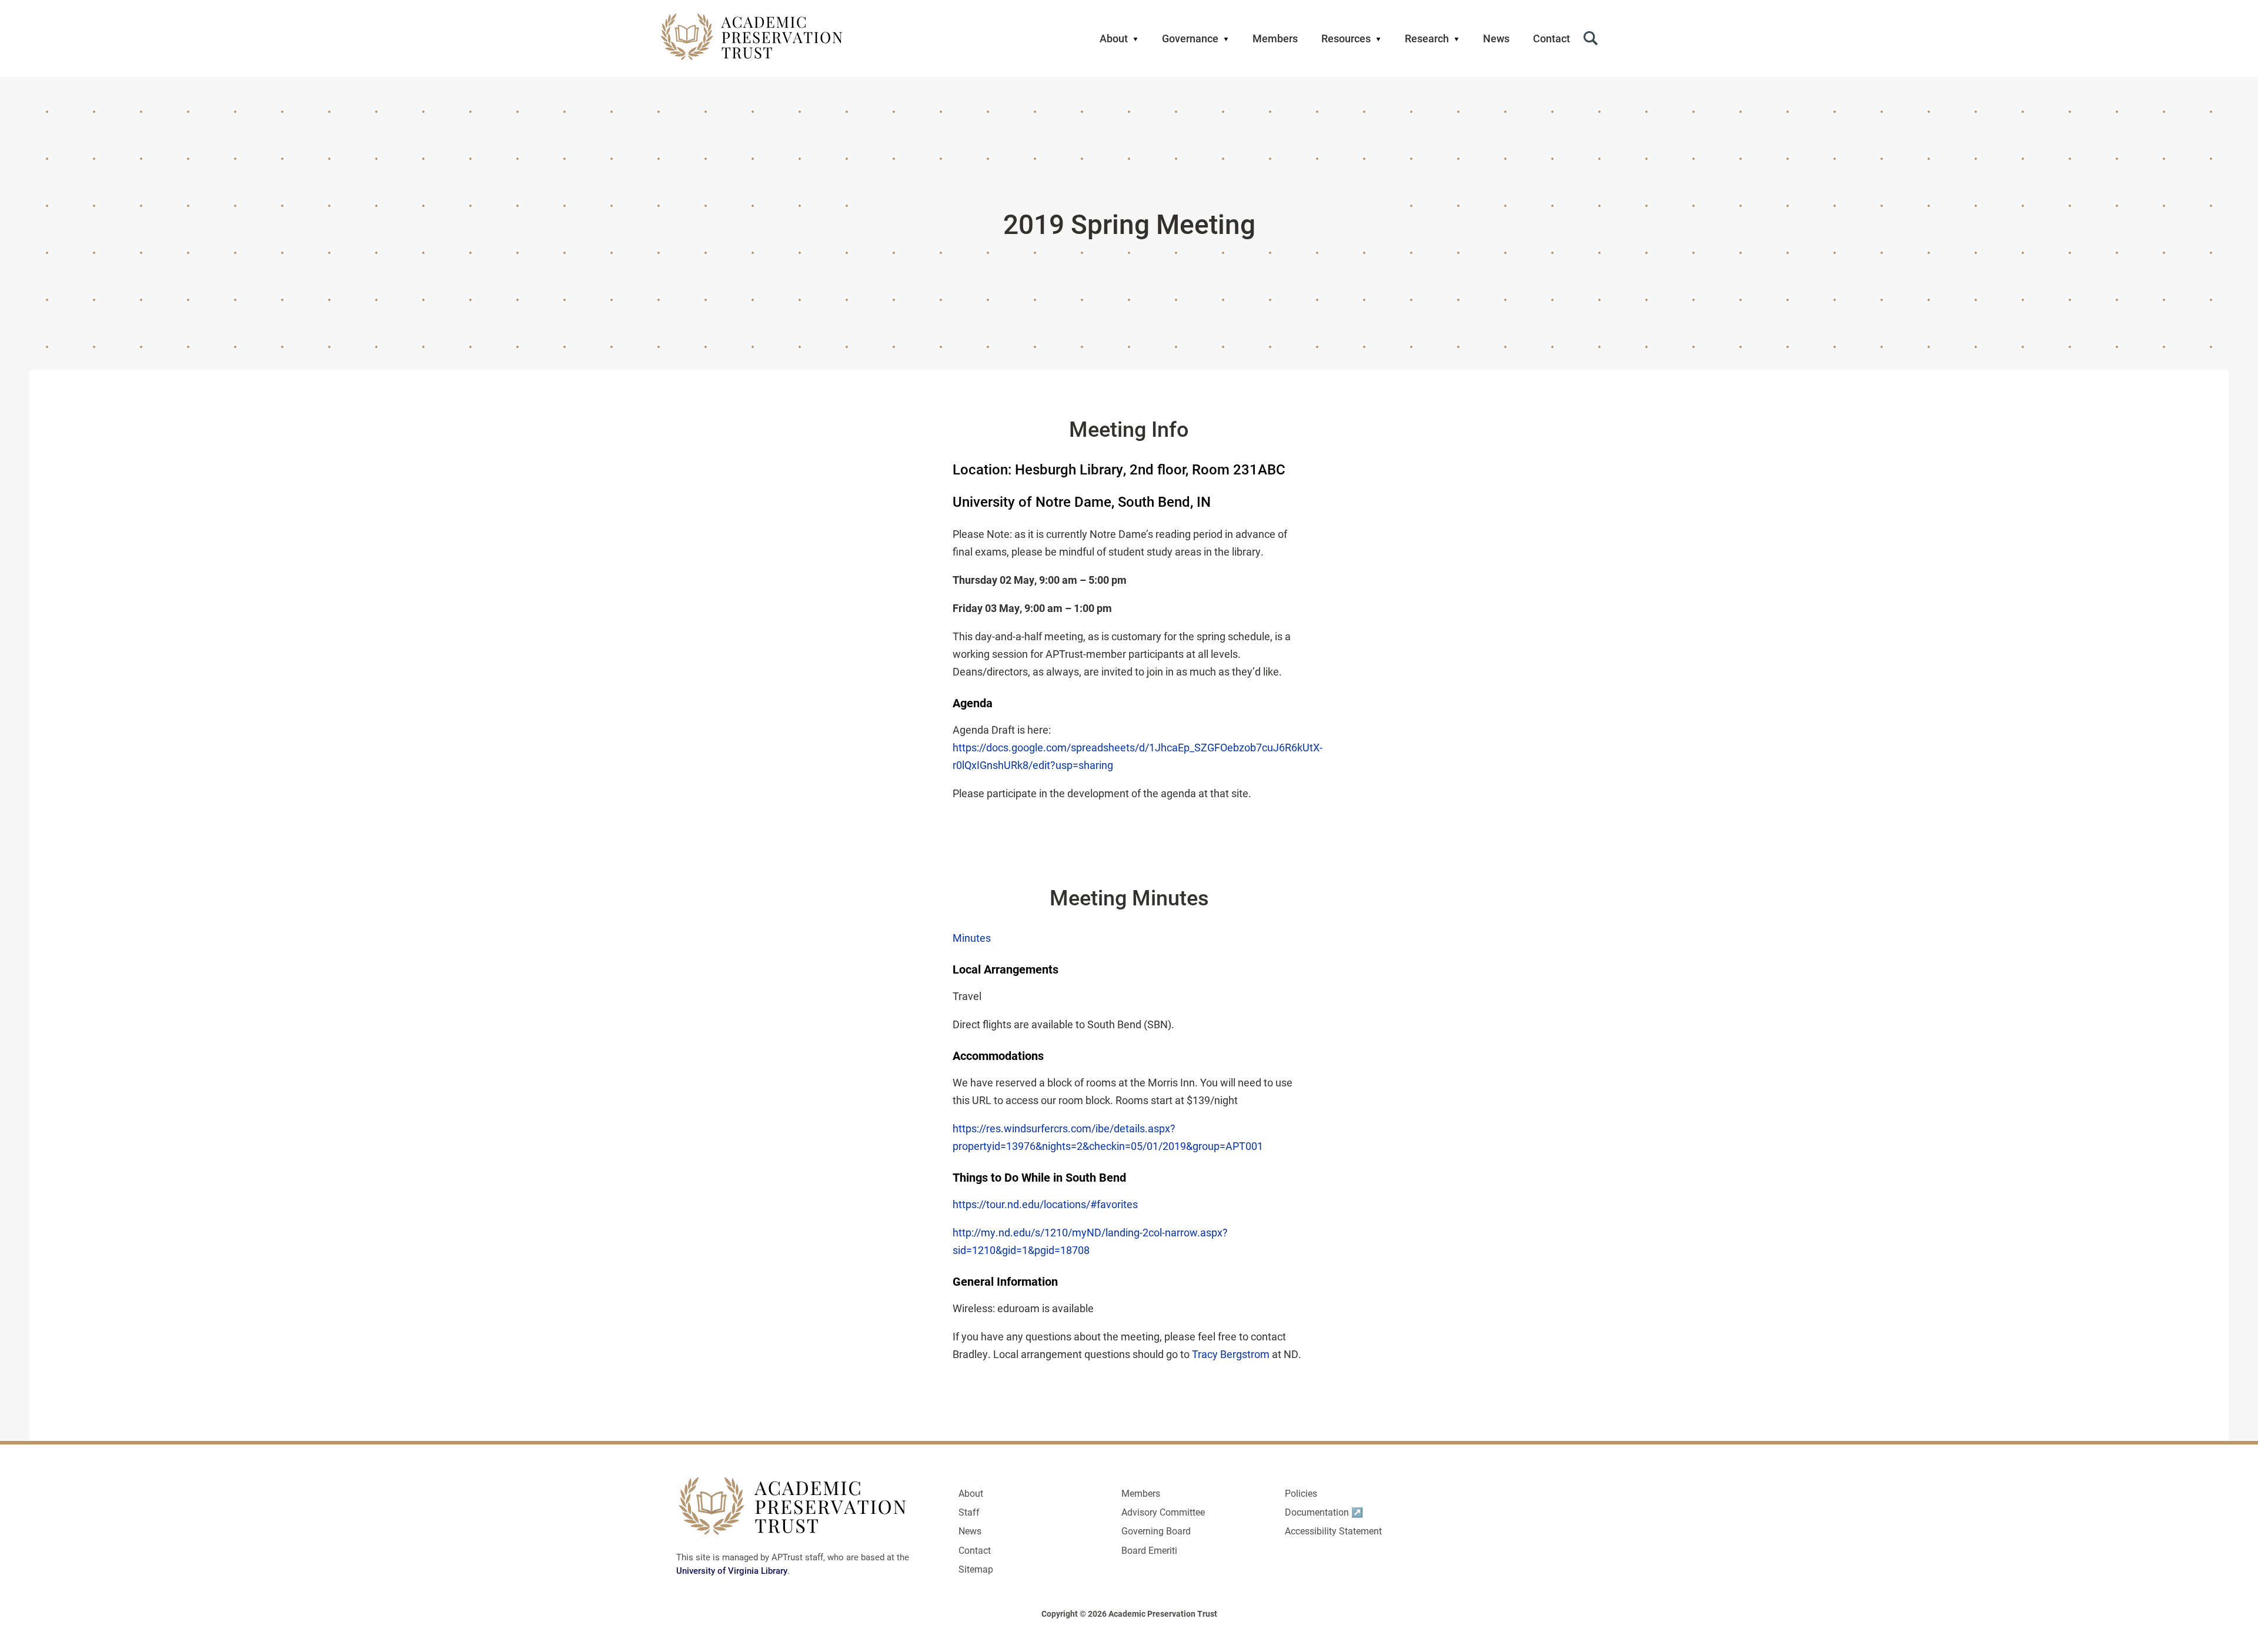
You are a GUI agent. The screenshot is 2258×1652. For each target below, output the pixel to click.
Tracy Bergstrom (1231, 1354)
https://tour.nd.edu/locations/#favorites (1045, 1204)
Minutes (972, 938)
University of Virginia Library (732, 1570)
